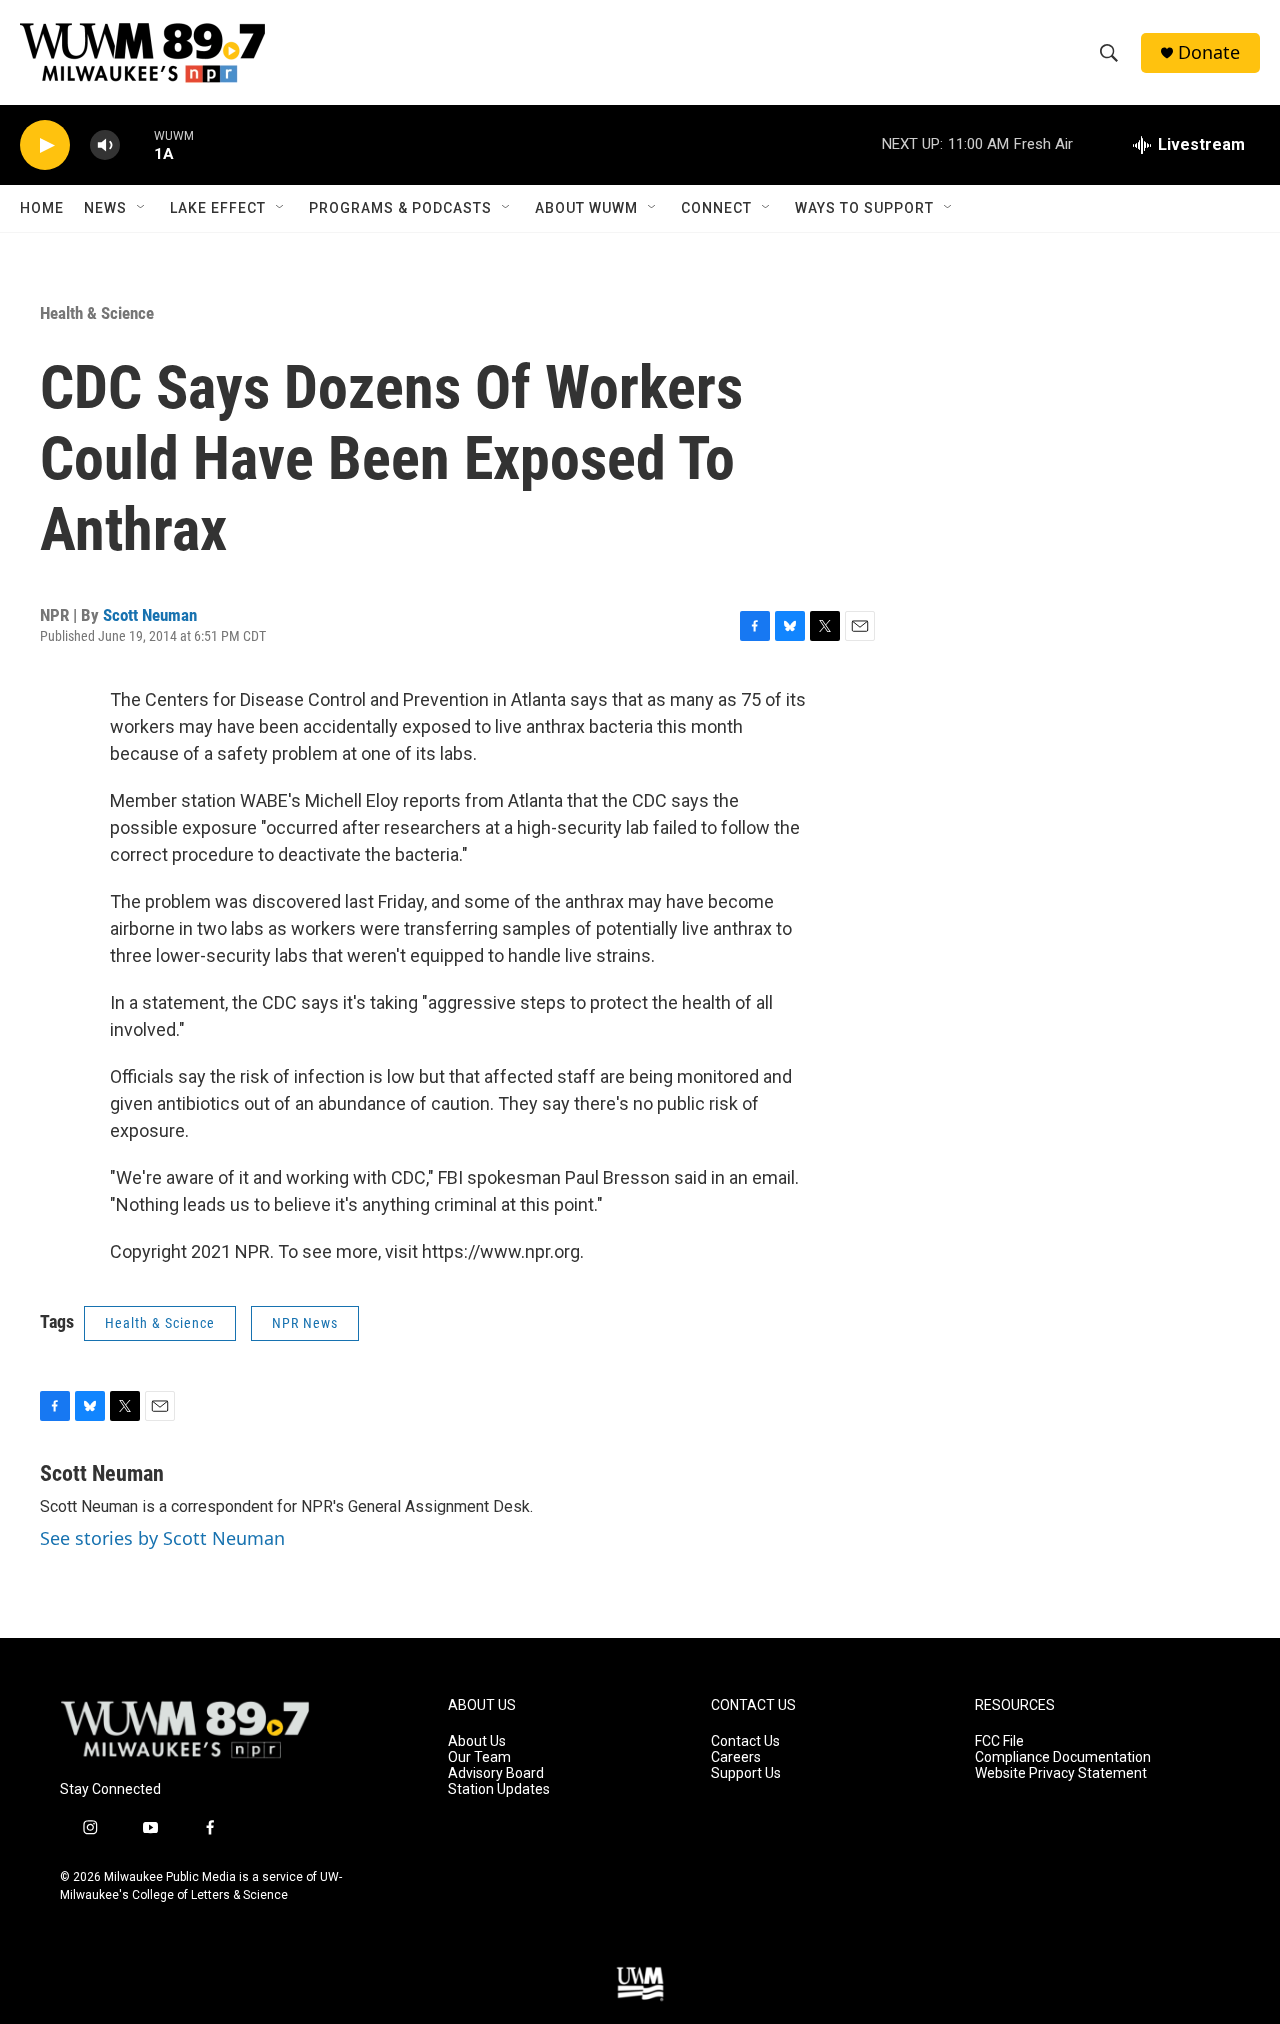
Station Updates (499, 1789)
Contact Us (745, 1741)
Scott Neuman (150, 615)
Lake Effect (218, 208)
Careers (736, 1757)
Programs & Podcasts (400, 208)
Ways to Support (864, 208)
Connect (716, 208)
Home (42, 208)
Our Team (479, 1757)
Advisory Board (496, 1773)
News (105, 208)
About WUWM (586, 208)
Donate (1209, 52)
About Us (477, 1741)
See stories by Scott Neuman (162, 1538)
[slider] (137, 144)
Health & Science (97, 313)
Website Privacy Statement (1061, 1773)
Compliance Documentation (1063, 1757)
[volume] (105, 145)
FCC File (999, 1741)
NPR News (305, 1323)
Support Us (746, 1773)
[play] (45, 145)
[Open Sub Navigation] (142, 208)
